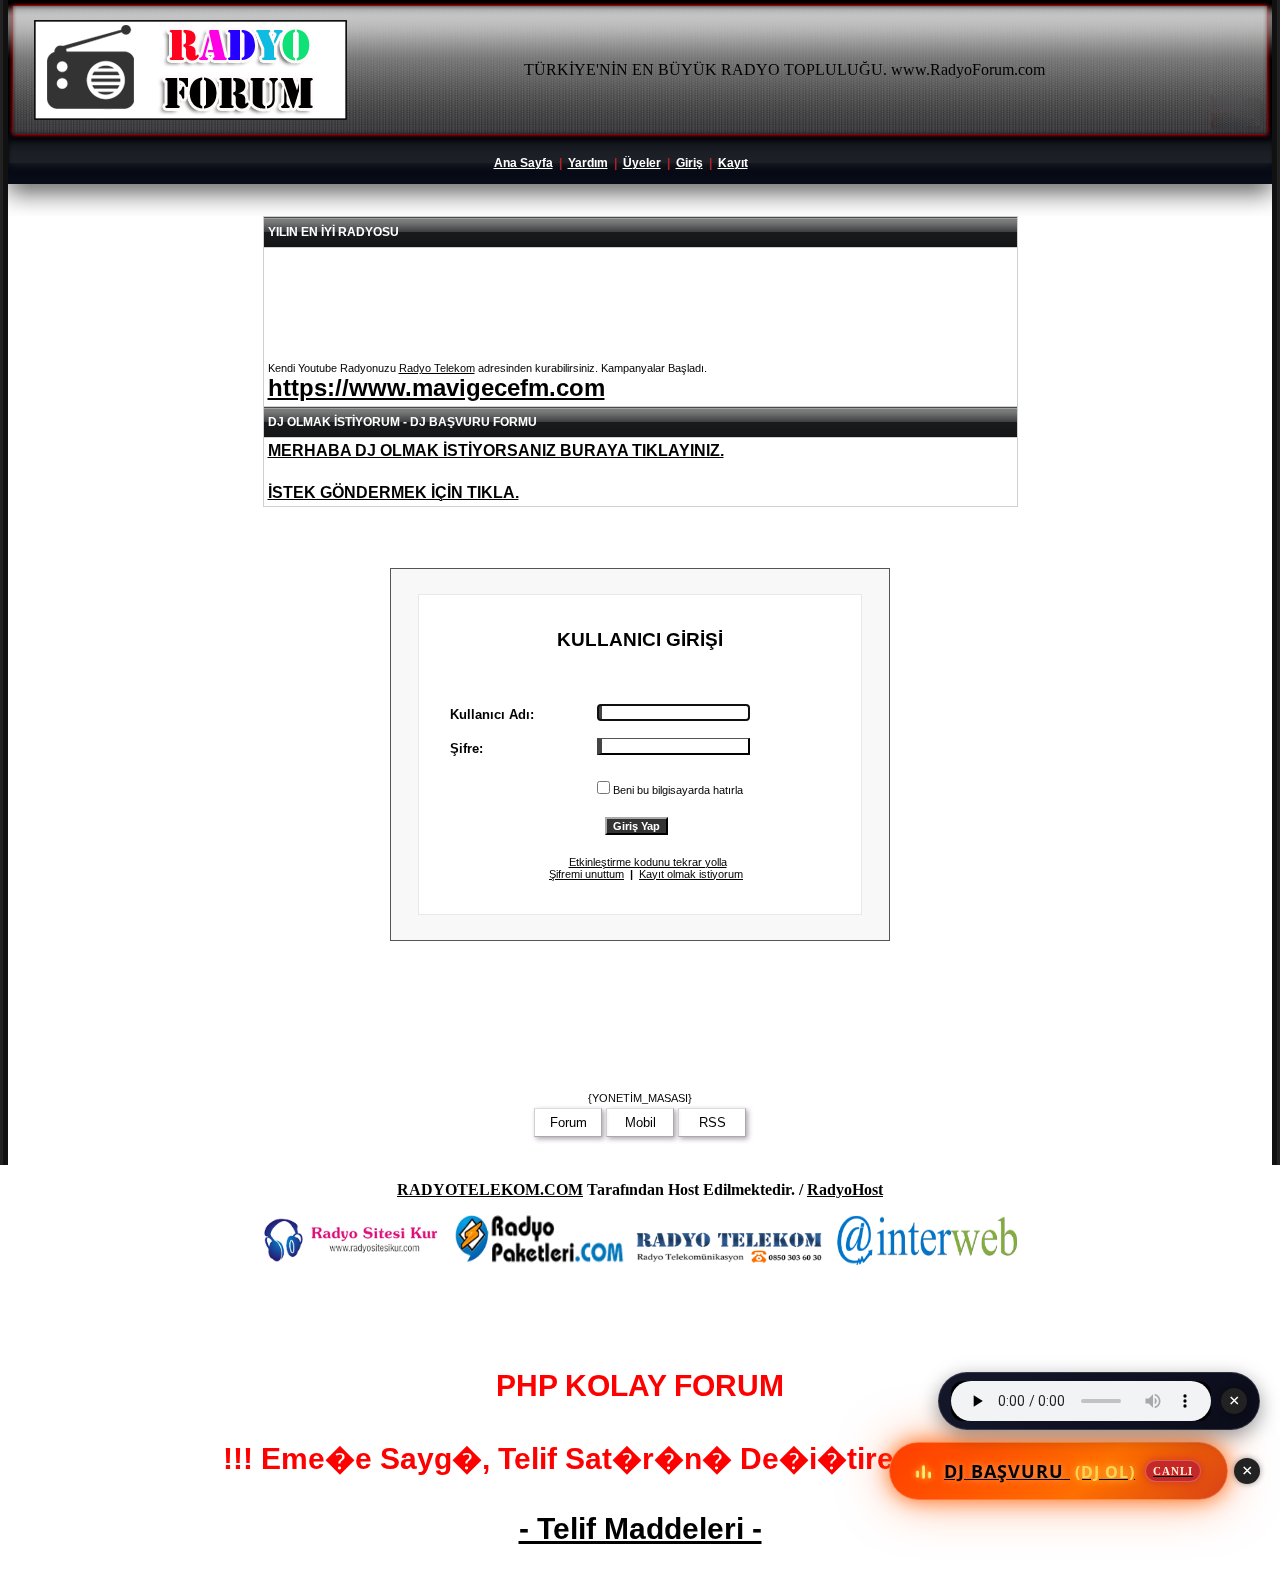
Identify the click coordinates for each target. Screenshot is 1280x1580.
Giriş (689, 163)
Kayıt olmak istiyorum (691, 874)
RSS (712, 1122)
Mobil (640, 1122)
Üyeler (642, 163)
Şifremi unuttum (586, 874)
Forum (568, 1122)
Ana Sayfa (523, 163)
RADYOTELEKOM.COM (490, 1189)
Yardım (588, 163)
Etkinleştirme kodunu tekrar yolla (648, 862)
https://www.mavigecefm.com (436, 387)
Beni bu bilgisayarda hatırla (678, 790)
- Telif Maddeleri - (640, 1528)
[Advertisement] (640, 1022)
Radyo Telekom (437, 368)
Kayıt (733, 163)
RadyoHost (845, 1189)
